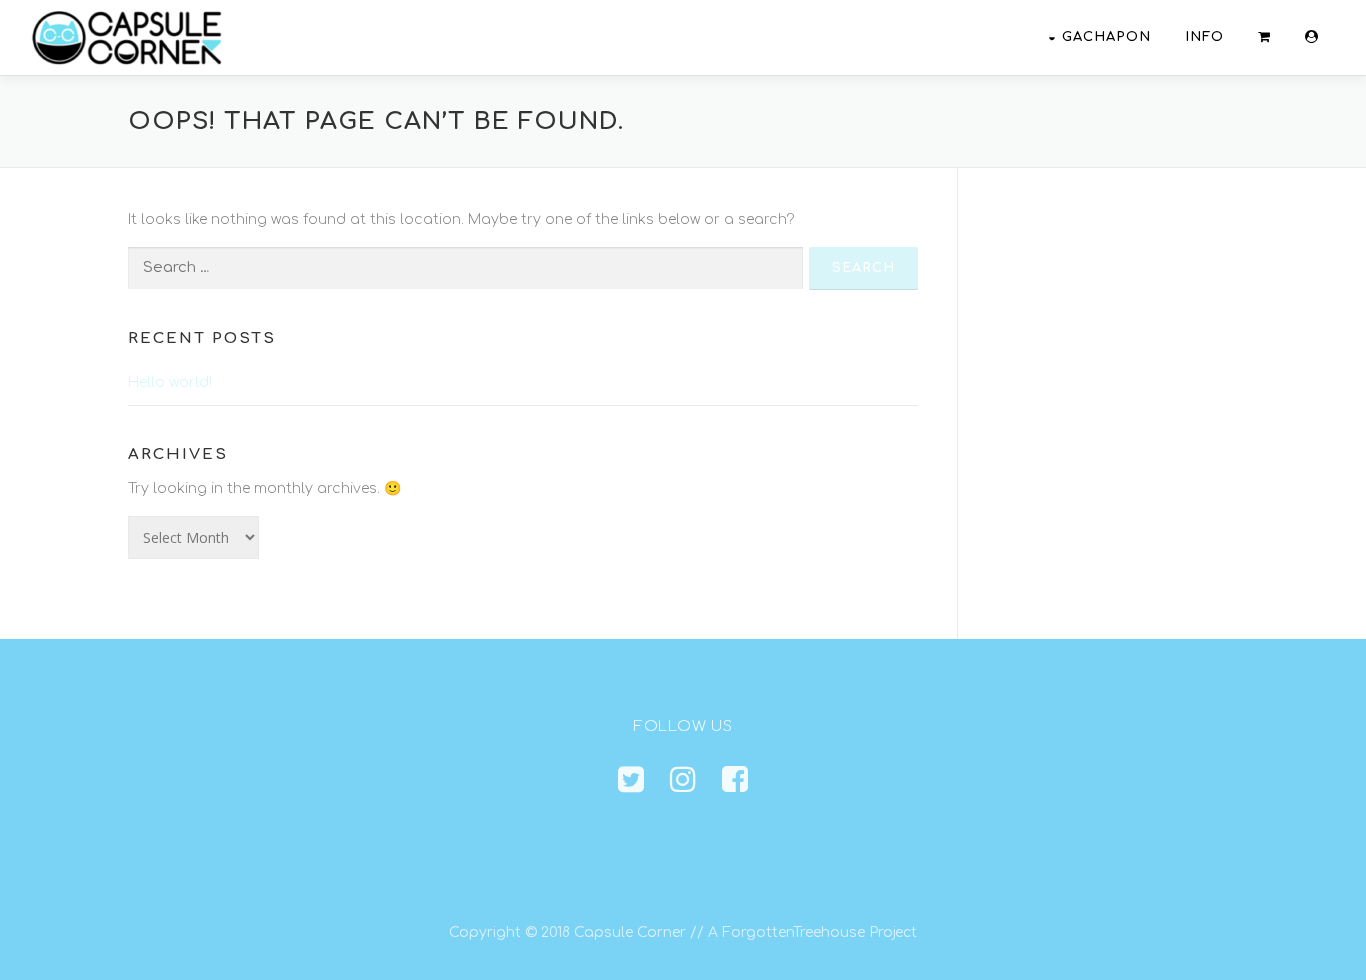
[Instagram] (683, 780)
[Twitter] (631, 780)
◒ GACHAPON (1099, 37)
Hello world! (170, 382)
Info (1204, 37)
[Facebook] (735, 780)
